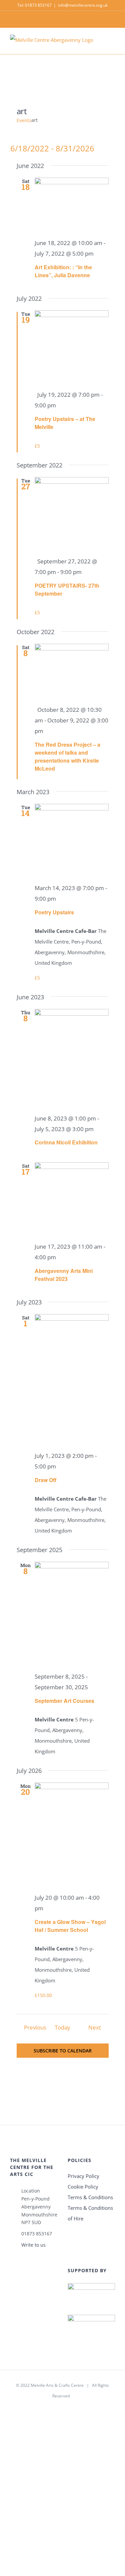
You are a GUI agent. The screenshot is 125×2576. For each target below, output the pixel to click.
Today (62, 2027)
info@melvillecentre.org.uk (83, 5)
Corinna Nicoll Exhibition (66, 1142)
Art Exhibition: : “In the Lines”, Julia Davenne (63, 271)
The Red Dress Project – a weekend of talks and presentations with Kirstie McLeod (67, 756)
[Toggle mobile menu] (112, 44)
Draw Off (45, 1480)
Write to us (33, 2245)
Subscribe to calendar (63, 2051)
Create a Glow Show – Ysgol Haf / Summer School (70, 1926)
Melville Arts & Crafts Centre (57, 2385)
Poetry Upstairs (54, 912)
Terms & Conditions (90, 2197)
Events (24, 120)
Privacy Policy (83, 2176)
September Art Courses (64, 1701)
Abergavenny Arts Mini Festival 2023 (64, 1275)
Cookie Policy (83, 2187)
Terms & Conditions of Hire (90, 2213)
